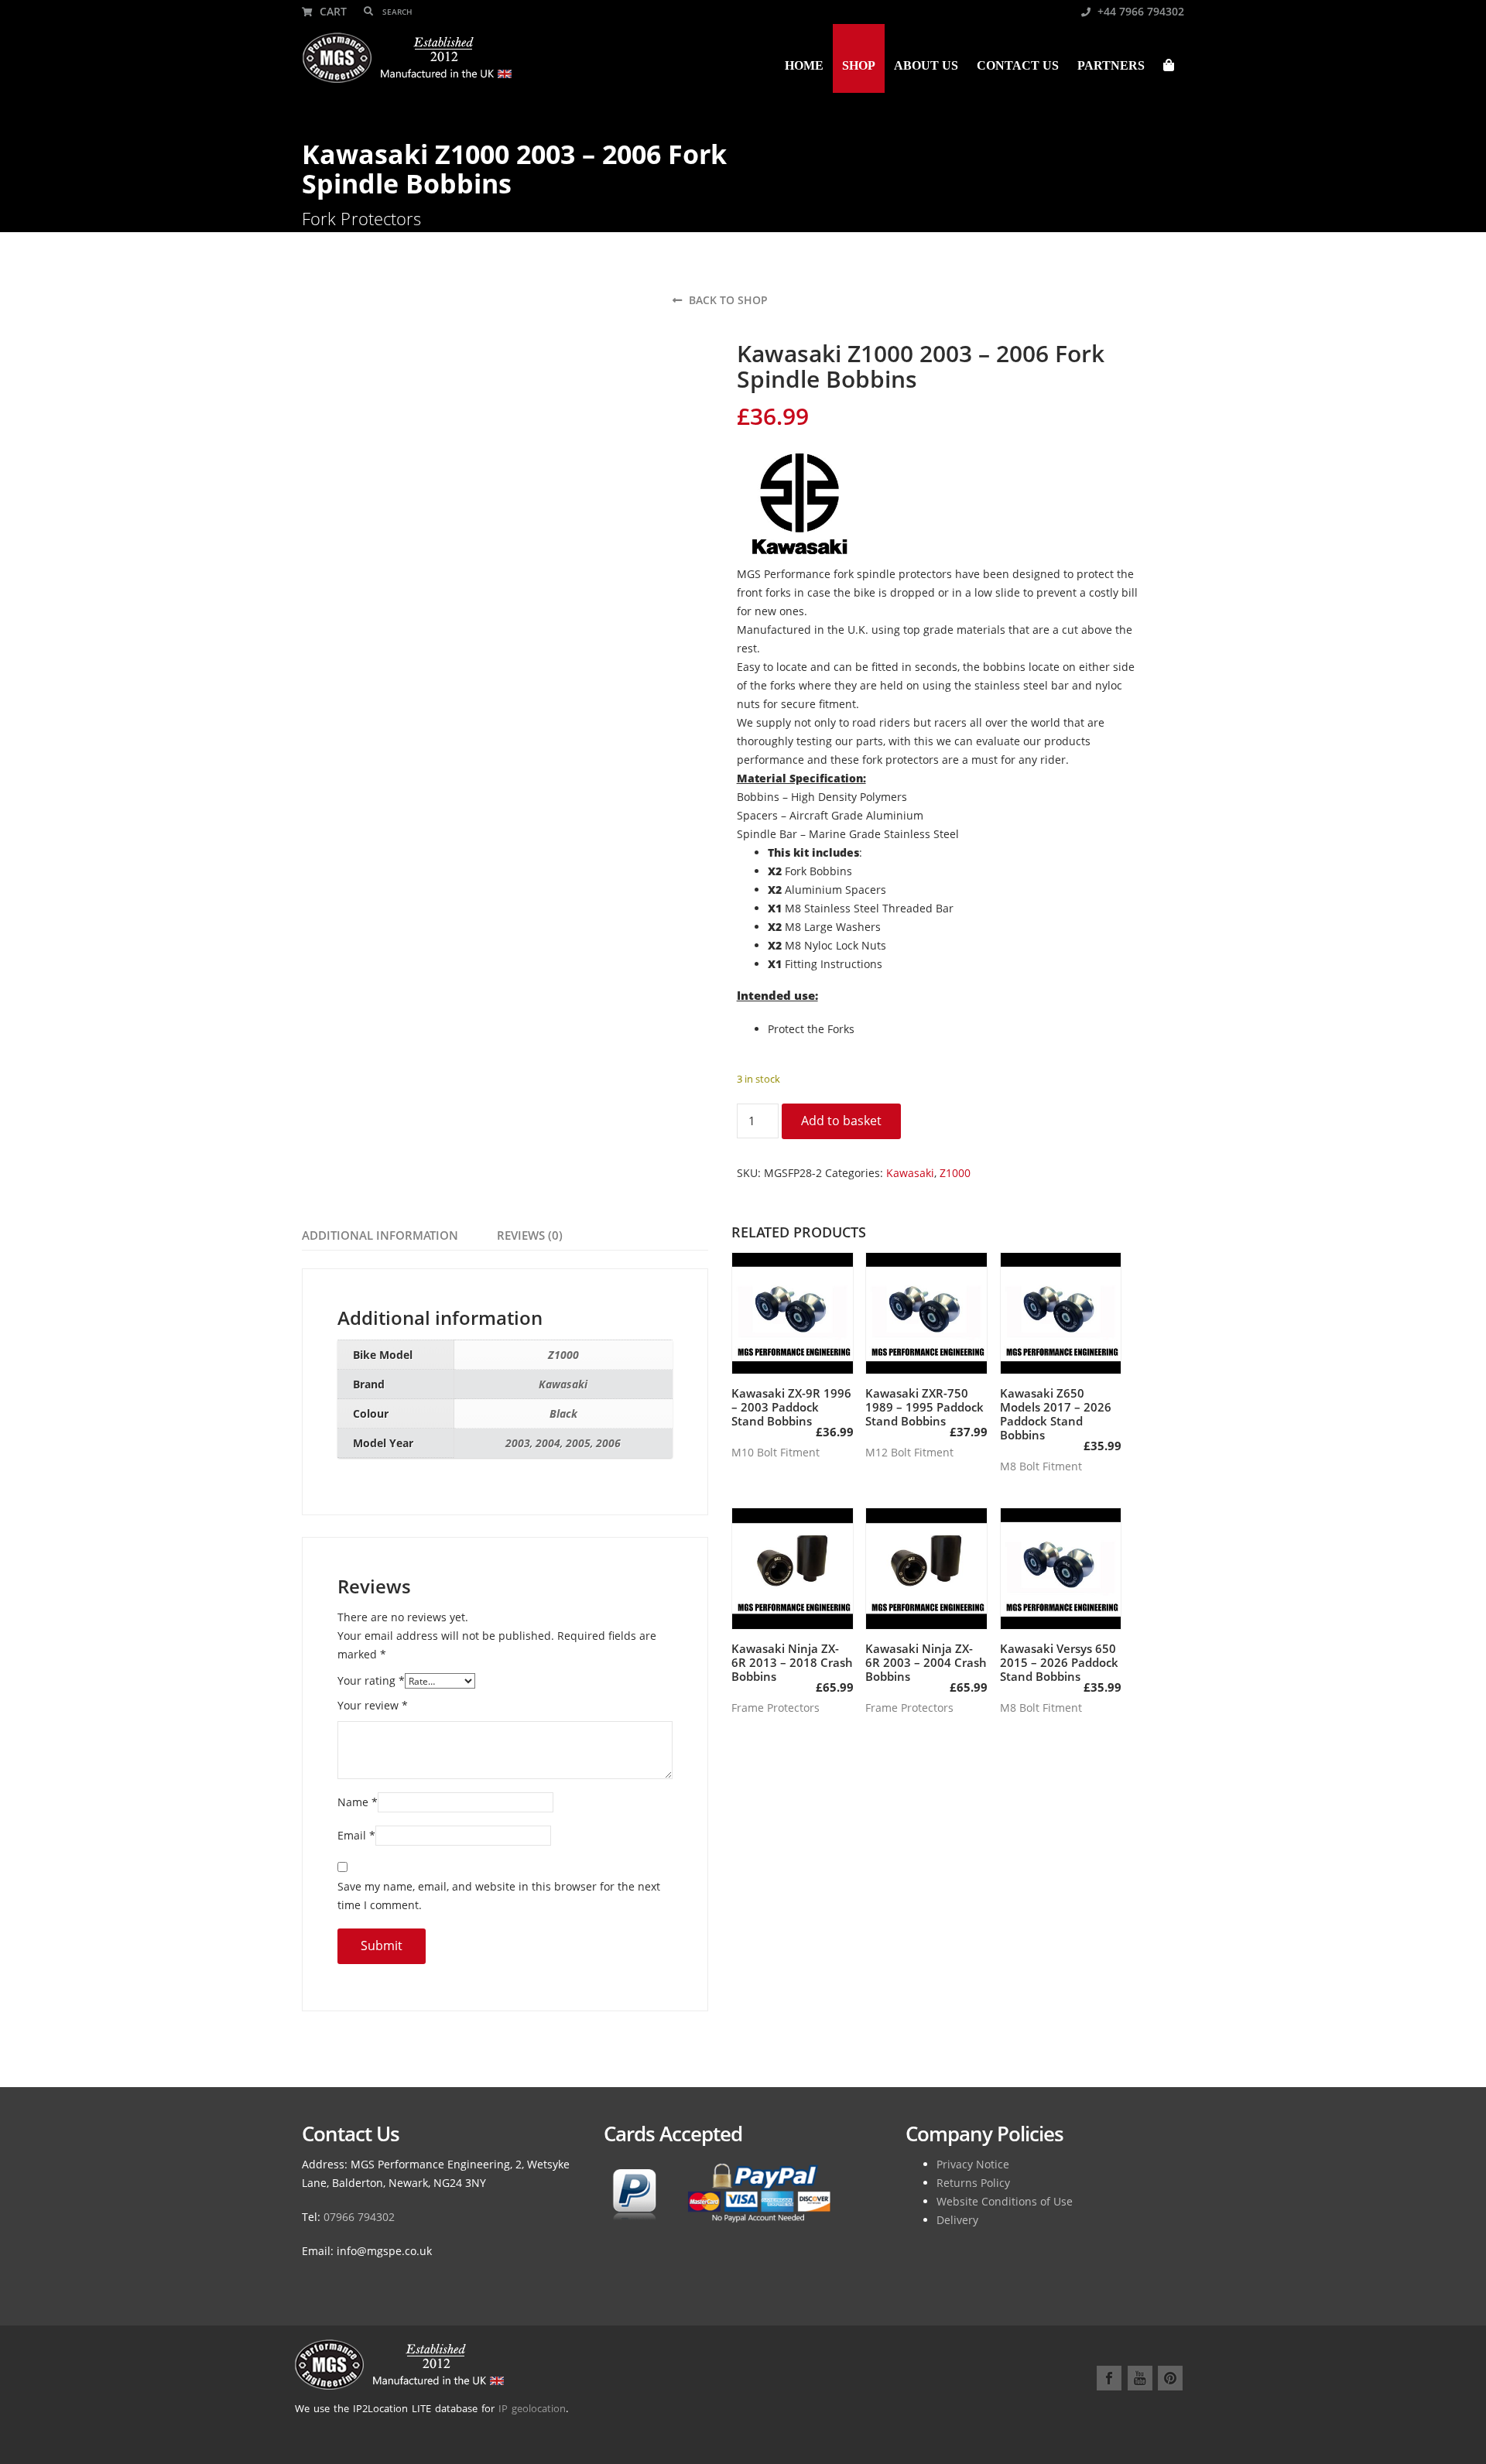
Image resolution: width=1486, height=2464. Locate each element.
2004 (548, 1443)
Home (804, 65)
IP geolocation (532, 2408)
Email (356, 1835)
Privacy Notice (973, 2164)
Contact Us (1018, 65)
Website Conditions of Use (1005, 2201)
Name (358, 1802)
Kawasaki (910, 1173)
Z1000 (955, 1173)
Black (563, 1413)
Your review (373, 1705)
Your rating (371, 1680)
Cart (332, 11)
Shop (859, 65)
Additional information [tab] (380, 1235)
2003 (518, 1443)
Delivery (957, 2220)
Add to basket (841, 1121)
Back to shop (727, 300)
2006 (608, 1443)
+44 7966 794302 (1139, 11)
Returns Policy (973, 2183)
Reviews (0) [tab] (530, 1235)
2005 (578, 1443)
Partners (1111, 65)
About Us (926, 65)
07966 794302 (359, 2217)
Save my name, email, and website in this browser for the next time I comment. (499, 1896)
